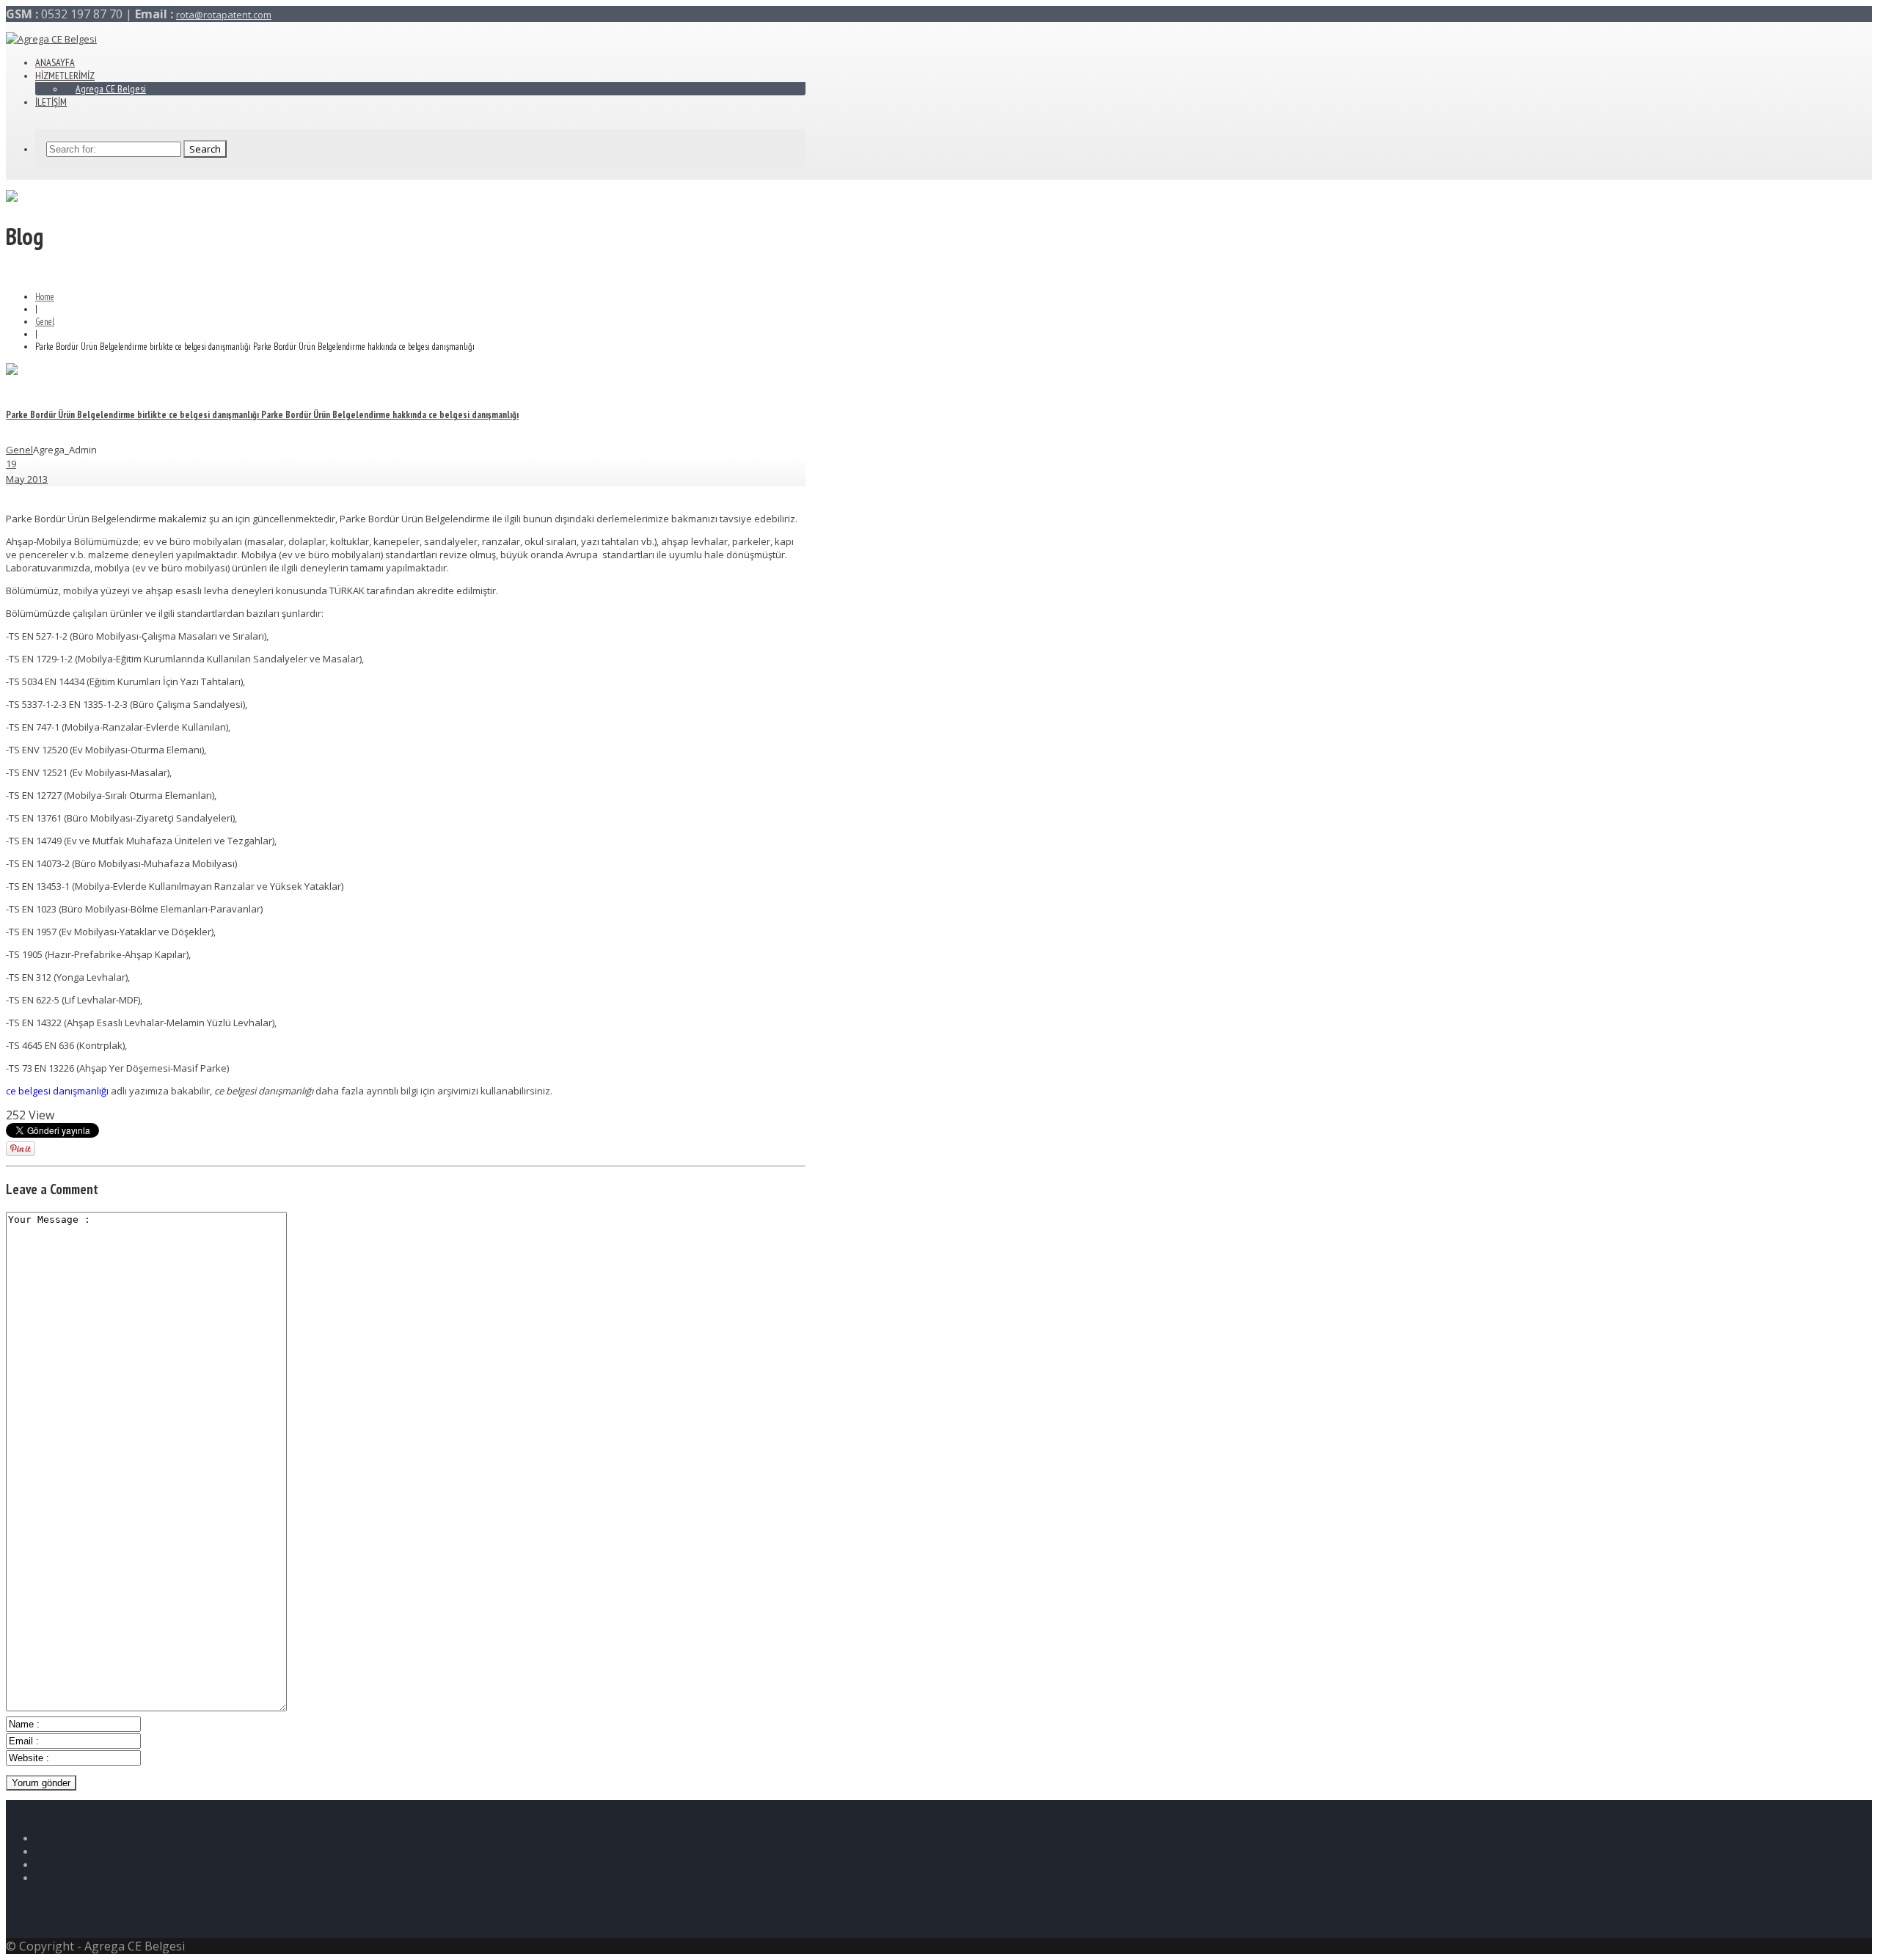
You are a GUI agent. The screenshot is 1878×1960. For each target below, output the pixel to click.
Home (45, 297)
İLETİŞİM (51, 102)
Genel (45, 322)
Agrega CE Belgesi (111, 89)
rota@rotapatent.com (224, 15)
